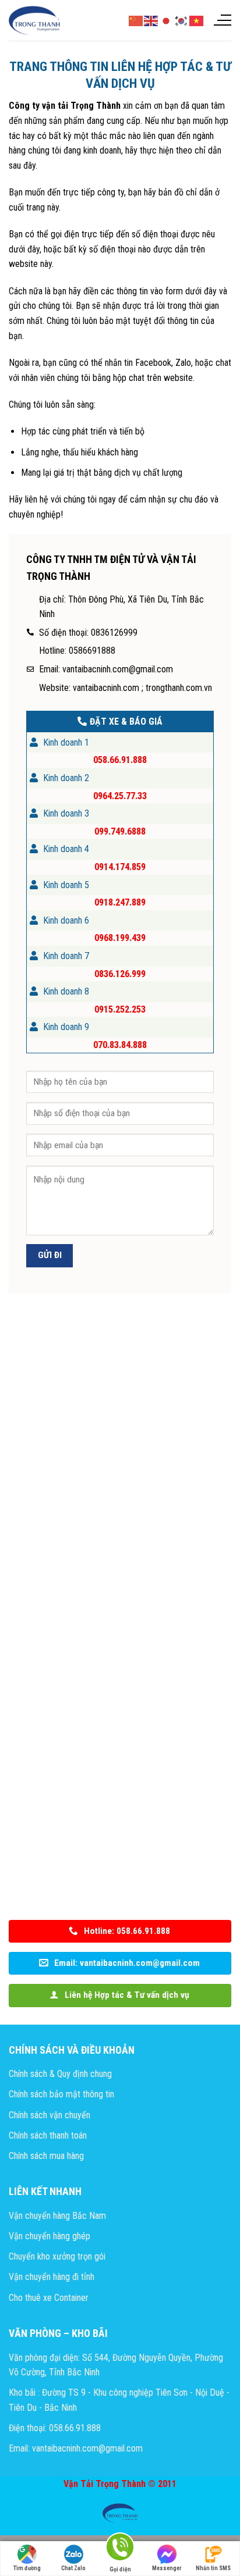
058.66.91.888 (120, 760)
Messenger (167, 2568)
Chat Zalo (73, 2568)
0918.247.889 (120, 902)
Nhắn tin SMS (213, 2568)
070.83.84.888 (120, 1045)
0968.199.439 (120, 938)
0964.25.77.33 (120, 796)
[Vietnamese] (197, 20)
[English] (151, 20)
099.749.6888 (120, 831)
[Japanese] (167, 20)
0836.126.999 (120, 974)
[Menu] (222, 20)
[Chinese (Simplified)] (136, 20)
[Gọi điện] (120, 2549)
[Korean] (182, 20)
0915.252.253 (120, 1009)
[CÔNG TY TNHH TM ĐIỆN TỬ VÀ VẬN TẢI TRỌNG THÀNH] (35, 20)
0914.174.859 (120, 867)
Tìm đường (27, 2568)
